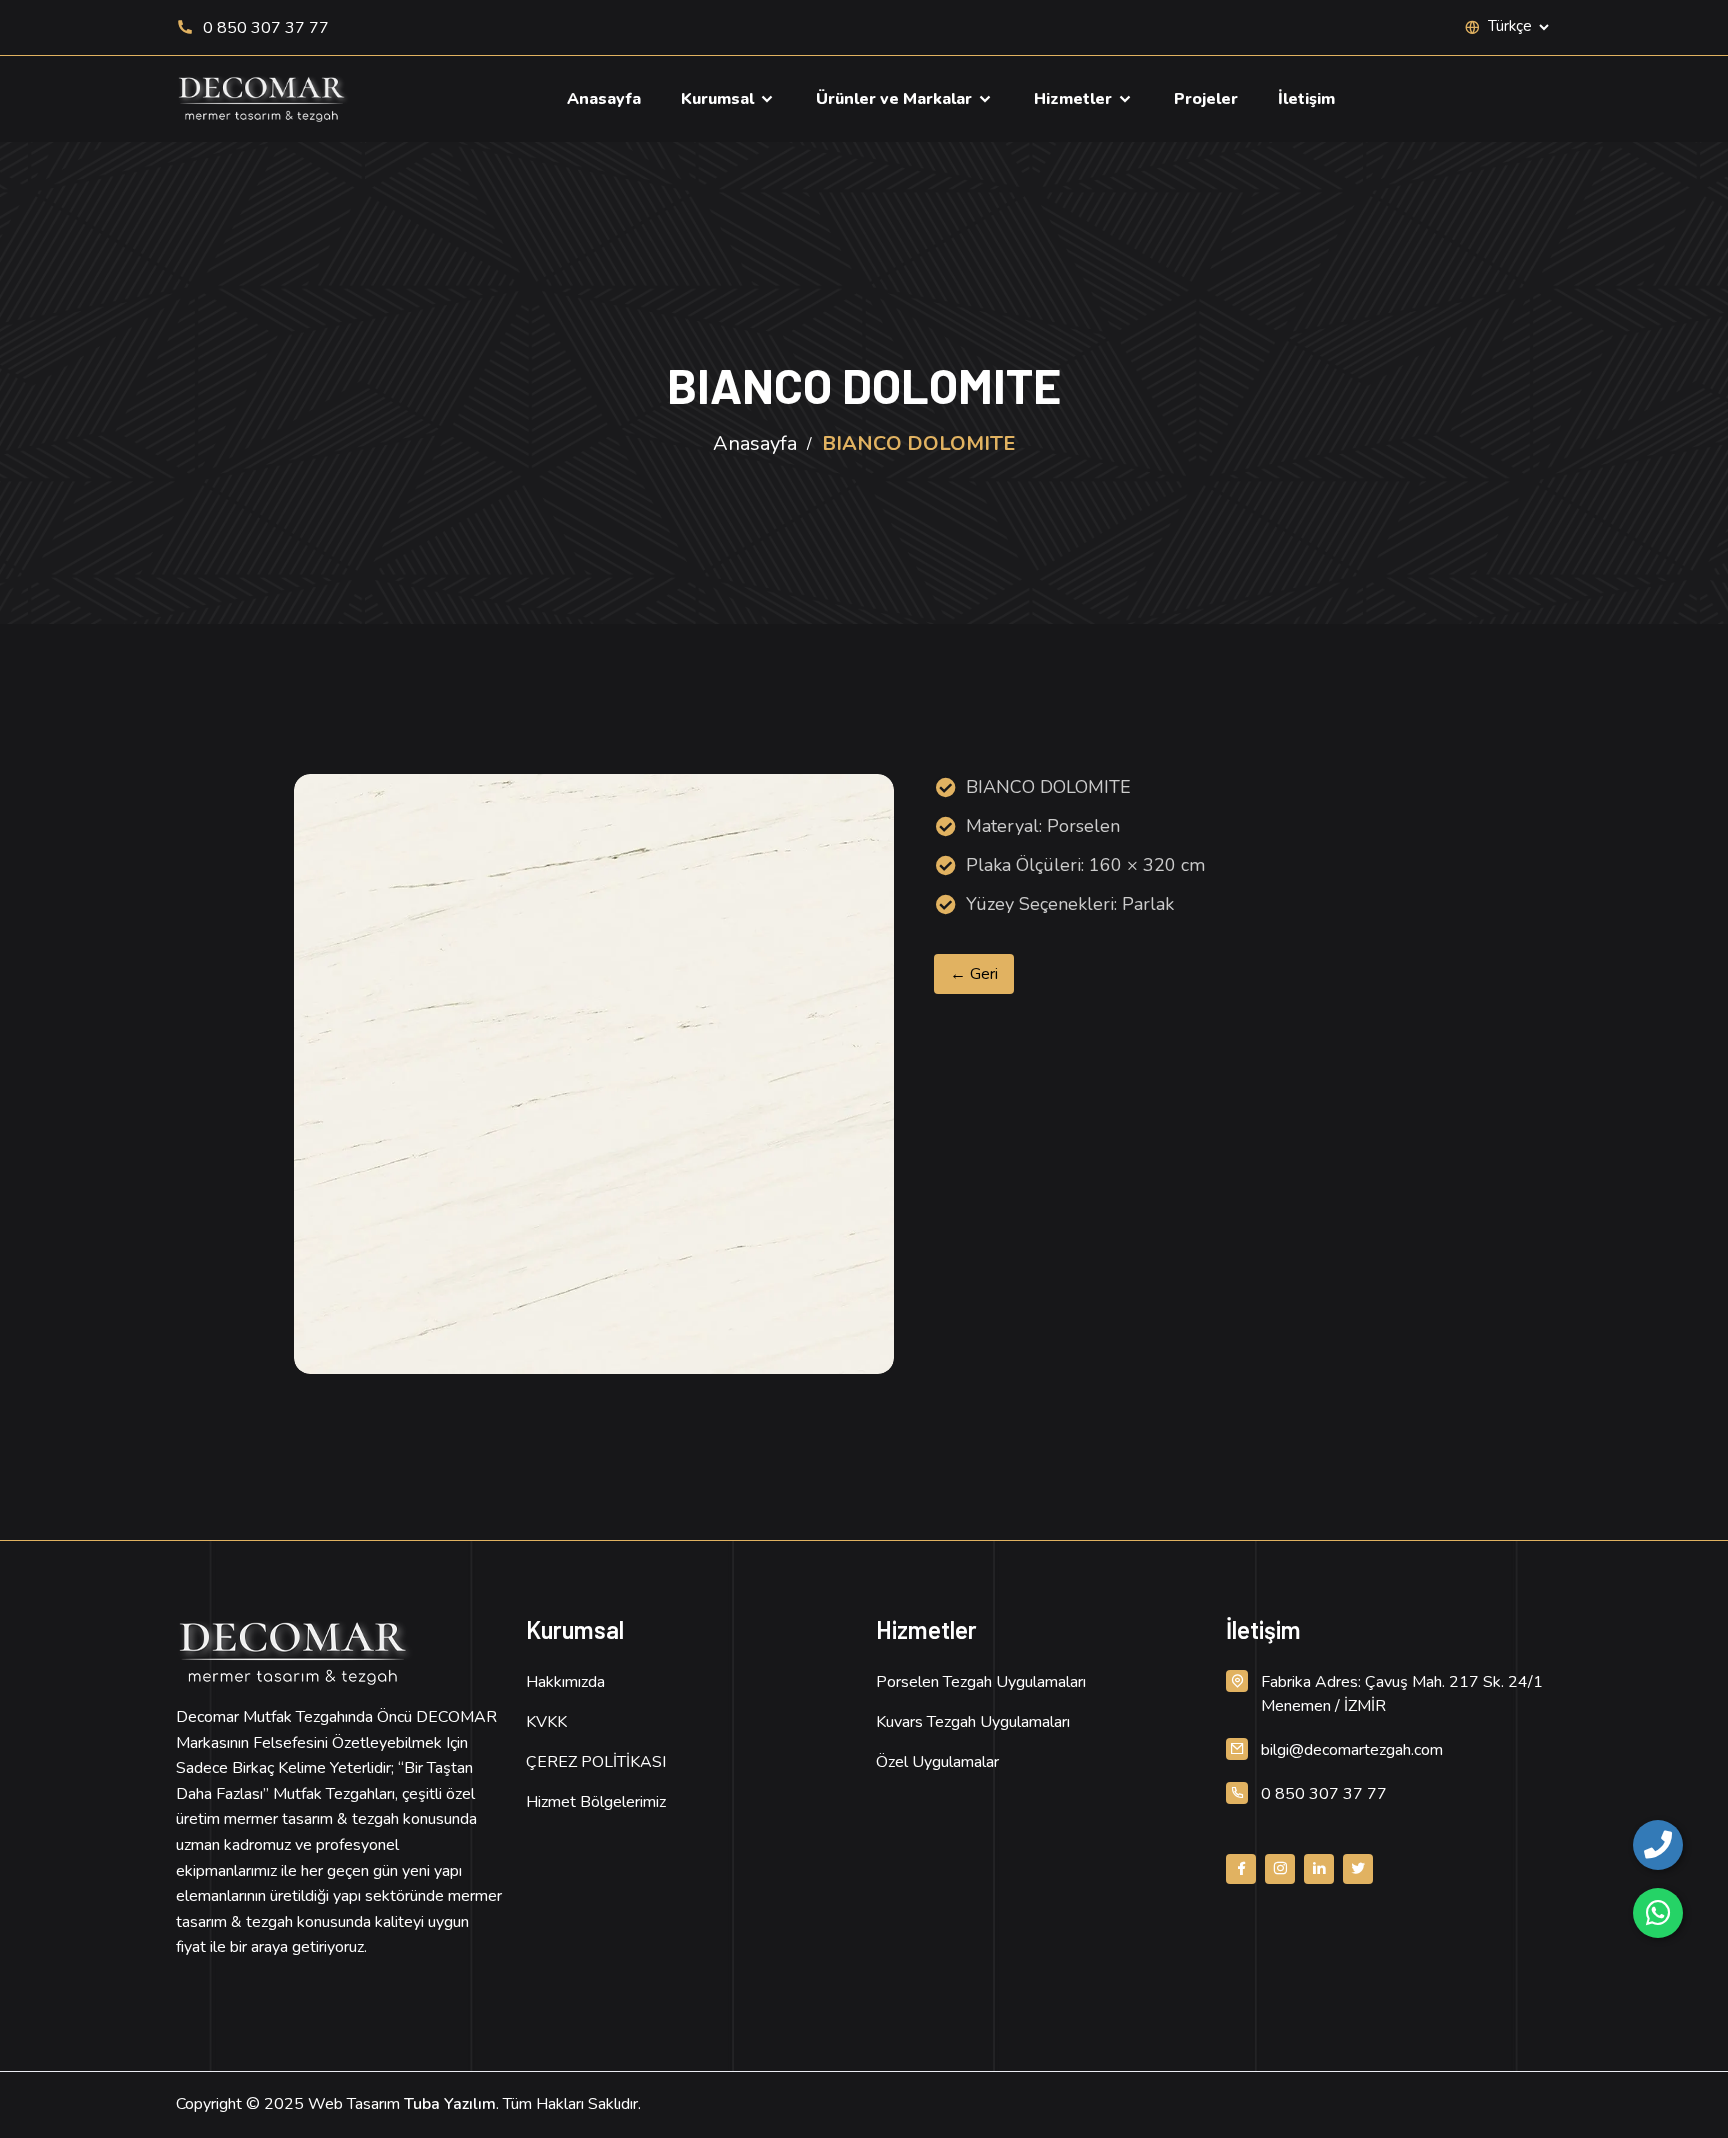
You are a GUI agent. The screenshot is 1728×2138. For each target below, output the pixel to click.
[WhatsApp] (1658, 1913)
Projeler (1206, 99)
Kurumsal (719, 99)
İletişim (1306, 99)
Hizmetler (1075, 99)
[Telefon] (1658, 1845)
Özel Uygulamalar (937, 1762)
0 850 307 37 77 (264, 28)
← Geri (974, 974)
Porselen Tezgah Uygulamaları (981, 1682)
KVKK (546, 1722)
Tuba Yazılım (450, 2104)
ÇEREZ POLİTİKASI (596, 1762)
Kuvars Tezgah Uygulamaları (973, 1722)
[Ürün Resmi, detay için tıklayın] (594, 1074)
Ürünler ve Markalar (896, 99)
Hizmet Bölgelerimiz (596, 1802)
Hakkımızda (565, 1682)
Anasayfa (604, 99)
